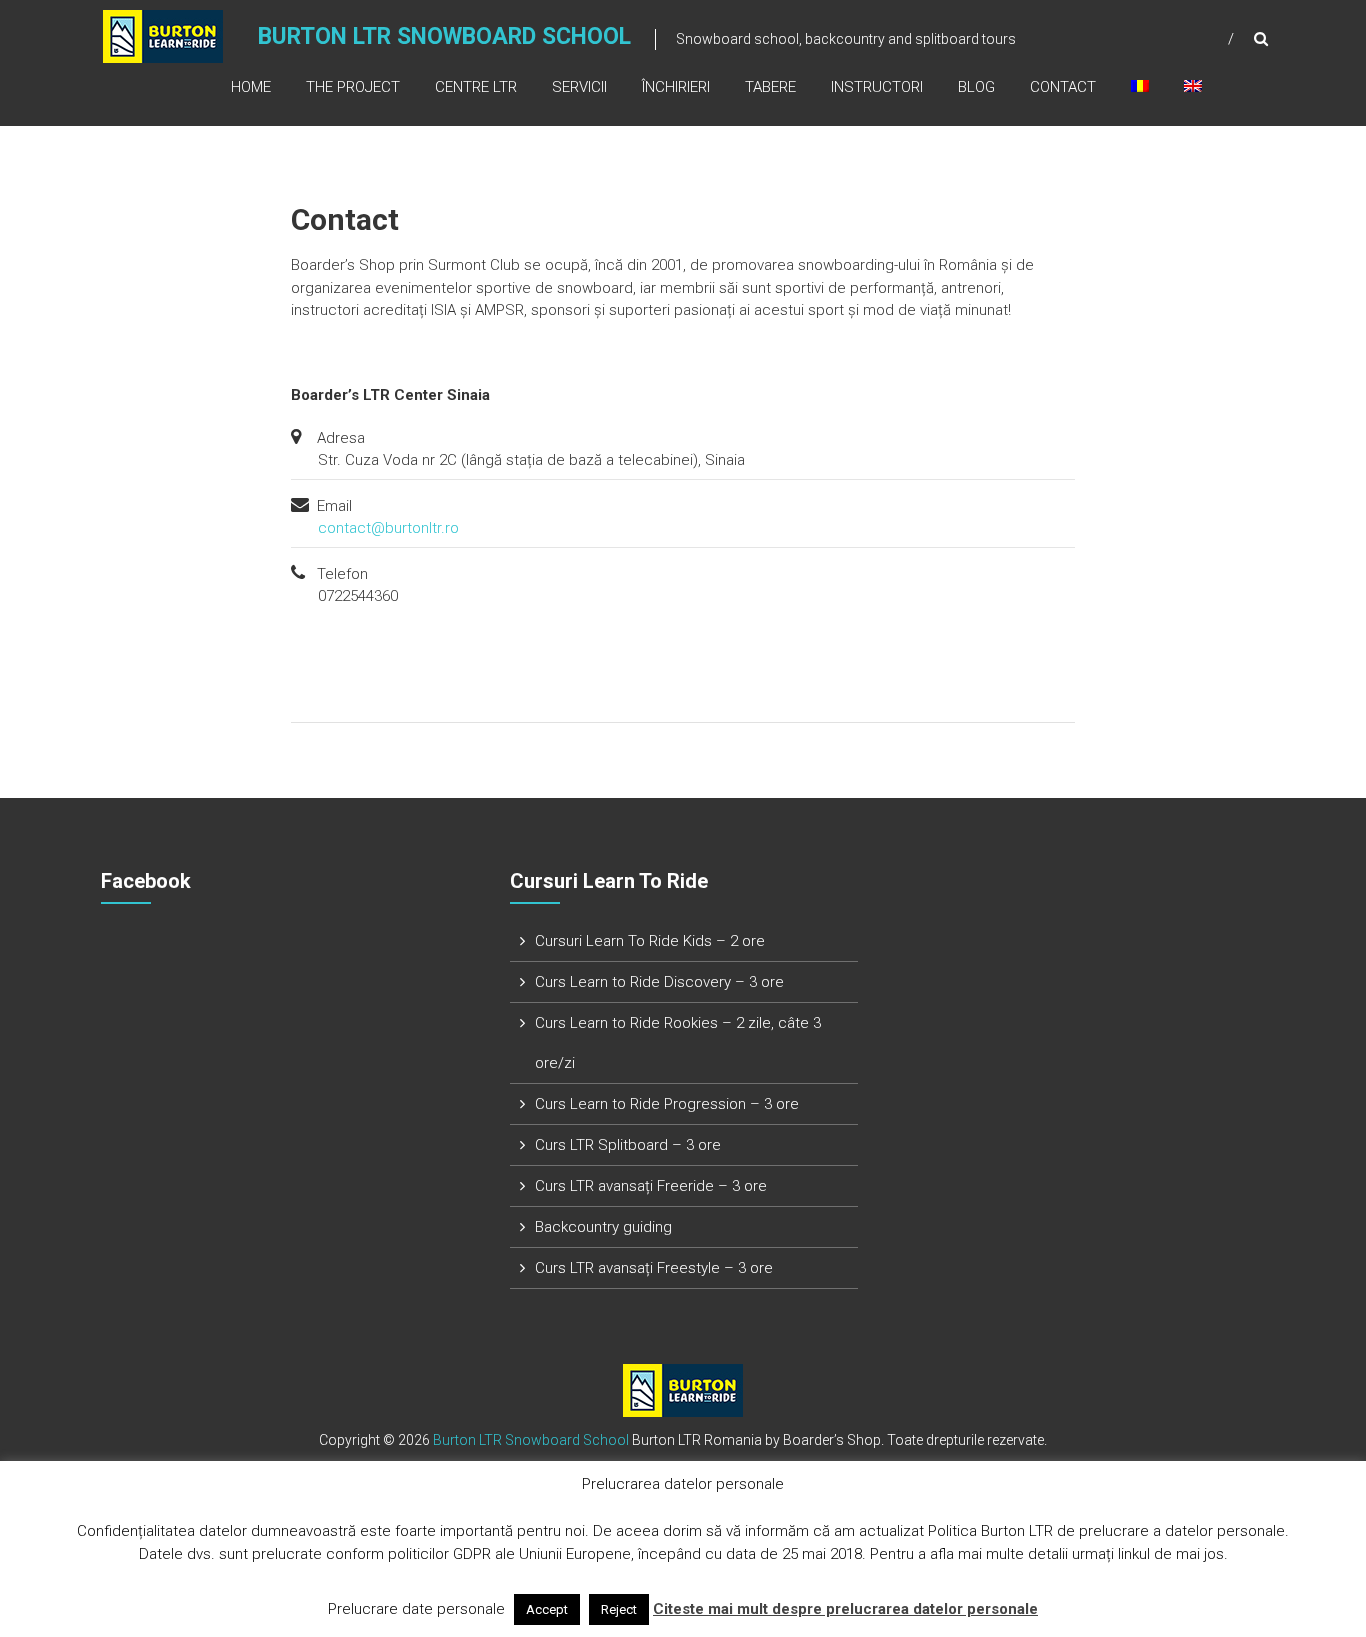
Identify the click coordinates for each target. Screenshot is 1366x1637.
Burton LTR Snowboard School (444, 36)
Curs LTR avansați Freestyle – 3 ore (654, 1268)
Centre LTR (476, 87)
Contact (1063, 87)
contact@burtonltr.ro (388, 528)
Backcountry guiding (603, 1227)
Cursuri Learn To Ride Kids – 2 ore (650, 941)
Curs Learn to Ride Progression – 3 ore (667, 1104)
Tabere (770, 87)
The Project (353, 87)
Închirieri (676, 87)
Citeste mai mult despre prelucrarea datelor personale (845, 1609)
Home (251, 87)
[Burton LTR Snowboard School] (163, 35)
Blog (976, 87)
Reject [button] (619, 1609)
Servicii (579, 87)
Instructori (877, 87)
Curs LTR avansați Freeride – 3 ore (651, 1186)
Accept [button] (547, 1609)
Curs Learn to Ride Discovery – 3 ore (659, 982)
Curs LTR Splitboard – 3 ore (628, 1145)
